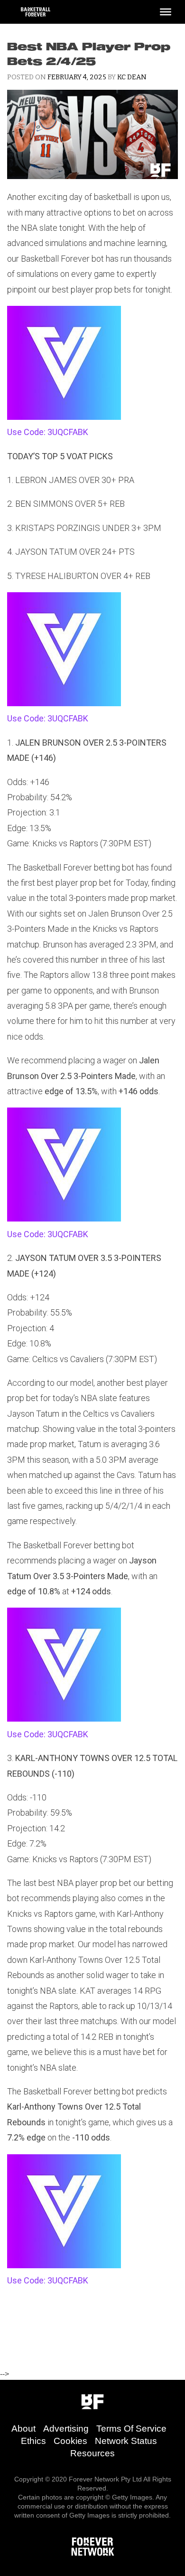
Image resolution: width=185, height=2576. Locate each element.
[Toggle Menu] (166, 12)
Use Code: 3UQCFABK (48, 432)
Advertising (66, 2429)
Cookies (70, 2441)
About (23, 2429)
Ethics (33, 2441)
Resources (92, 2453)
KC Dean (132, 77)
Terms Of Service (131, 2429)
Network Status (126, 2441)
